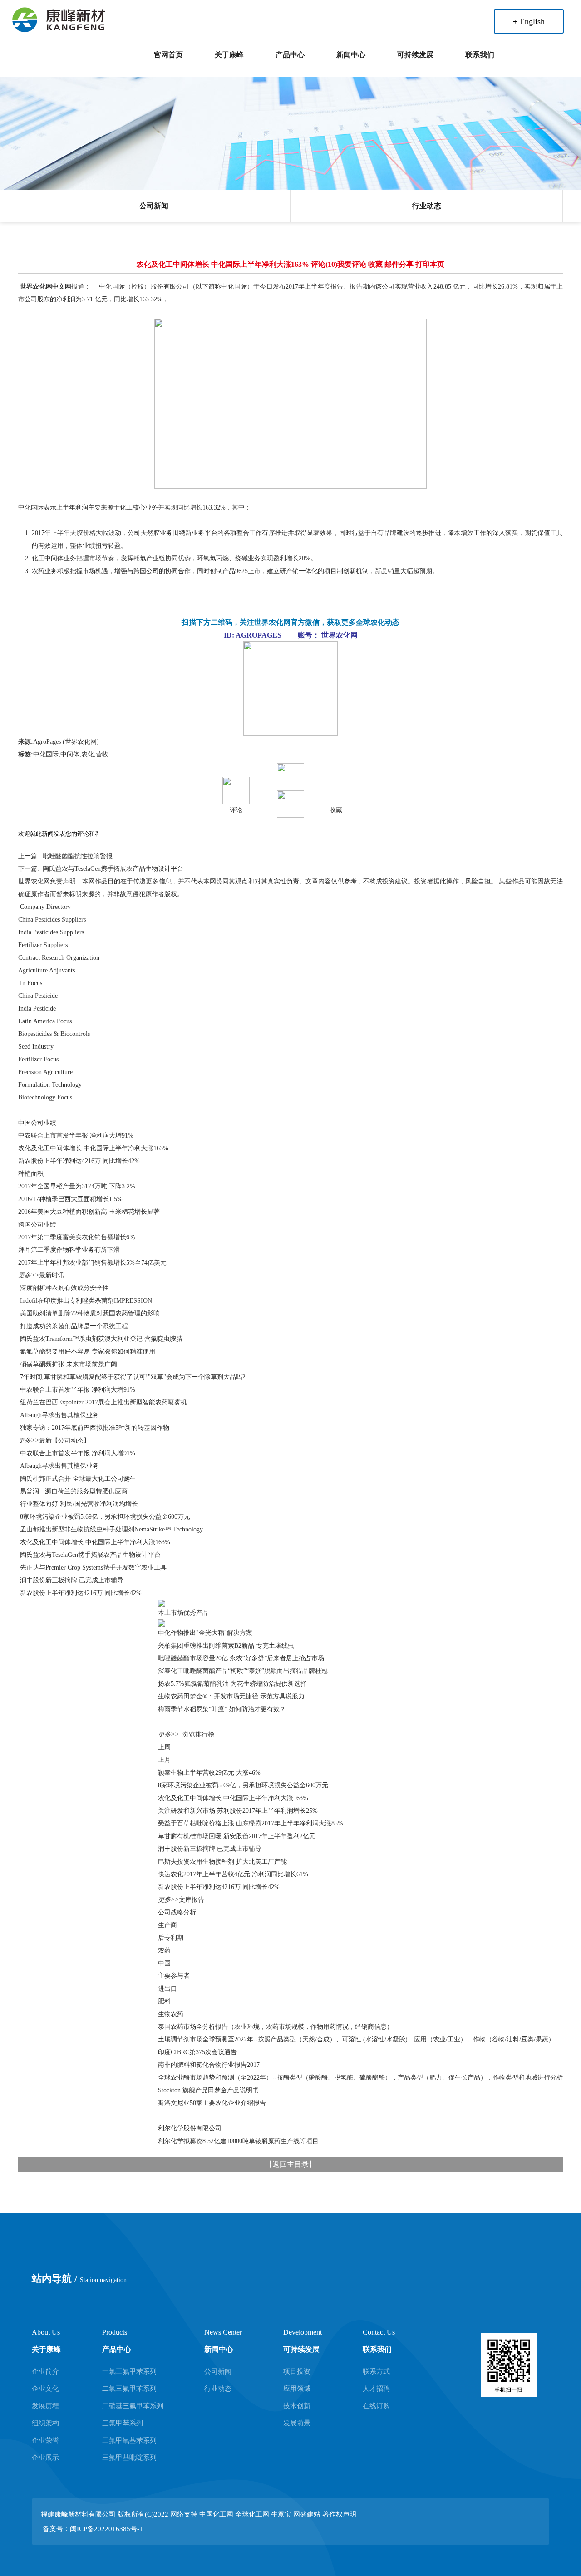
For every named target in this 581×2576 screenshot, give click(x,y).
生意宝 (281, 2514)
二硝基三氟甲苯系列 (133, 2406)
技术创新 (297, 2406)
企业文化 (45, 2389)
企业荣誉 (45, 2440)
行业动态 (427, 206)
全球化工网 (252, 2514)
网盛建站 (307, 2514)
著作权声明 (339, 2514)
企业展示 (45, 2458)
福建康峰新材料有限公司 (78, 2514)
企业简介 (45, 2371)
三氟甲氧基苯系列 (129, 2440)
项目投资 (297, 2371)
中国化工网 (216, 2514)
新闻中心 (351, 55)
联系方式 (376, 2371)
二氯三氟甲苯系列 (129, 2389)
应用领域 (297, 2389)
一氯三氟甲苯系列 (129, 2371)
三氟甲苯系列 (123, 2423)
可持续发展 (415, 55)
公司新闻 (154, 206)
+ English (529, 21)
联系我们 (480, 55)
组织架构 (45, 2423)
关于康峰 (229, 55)
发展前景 (297, 2423)
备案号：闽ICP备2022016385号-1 (93, 2529)
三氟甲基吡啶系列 (129, 2458)
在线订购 (376, 2406)
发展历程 (45, 2406)
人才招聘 (376, 2389)
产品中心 (290, 55)
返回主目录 (290, 2164)
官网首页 (168, 55)
